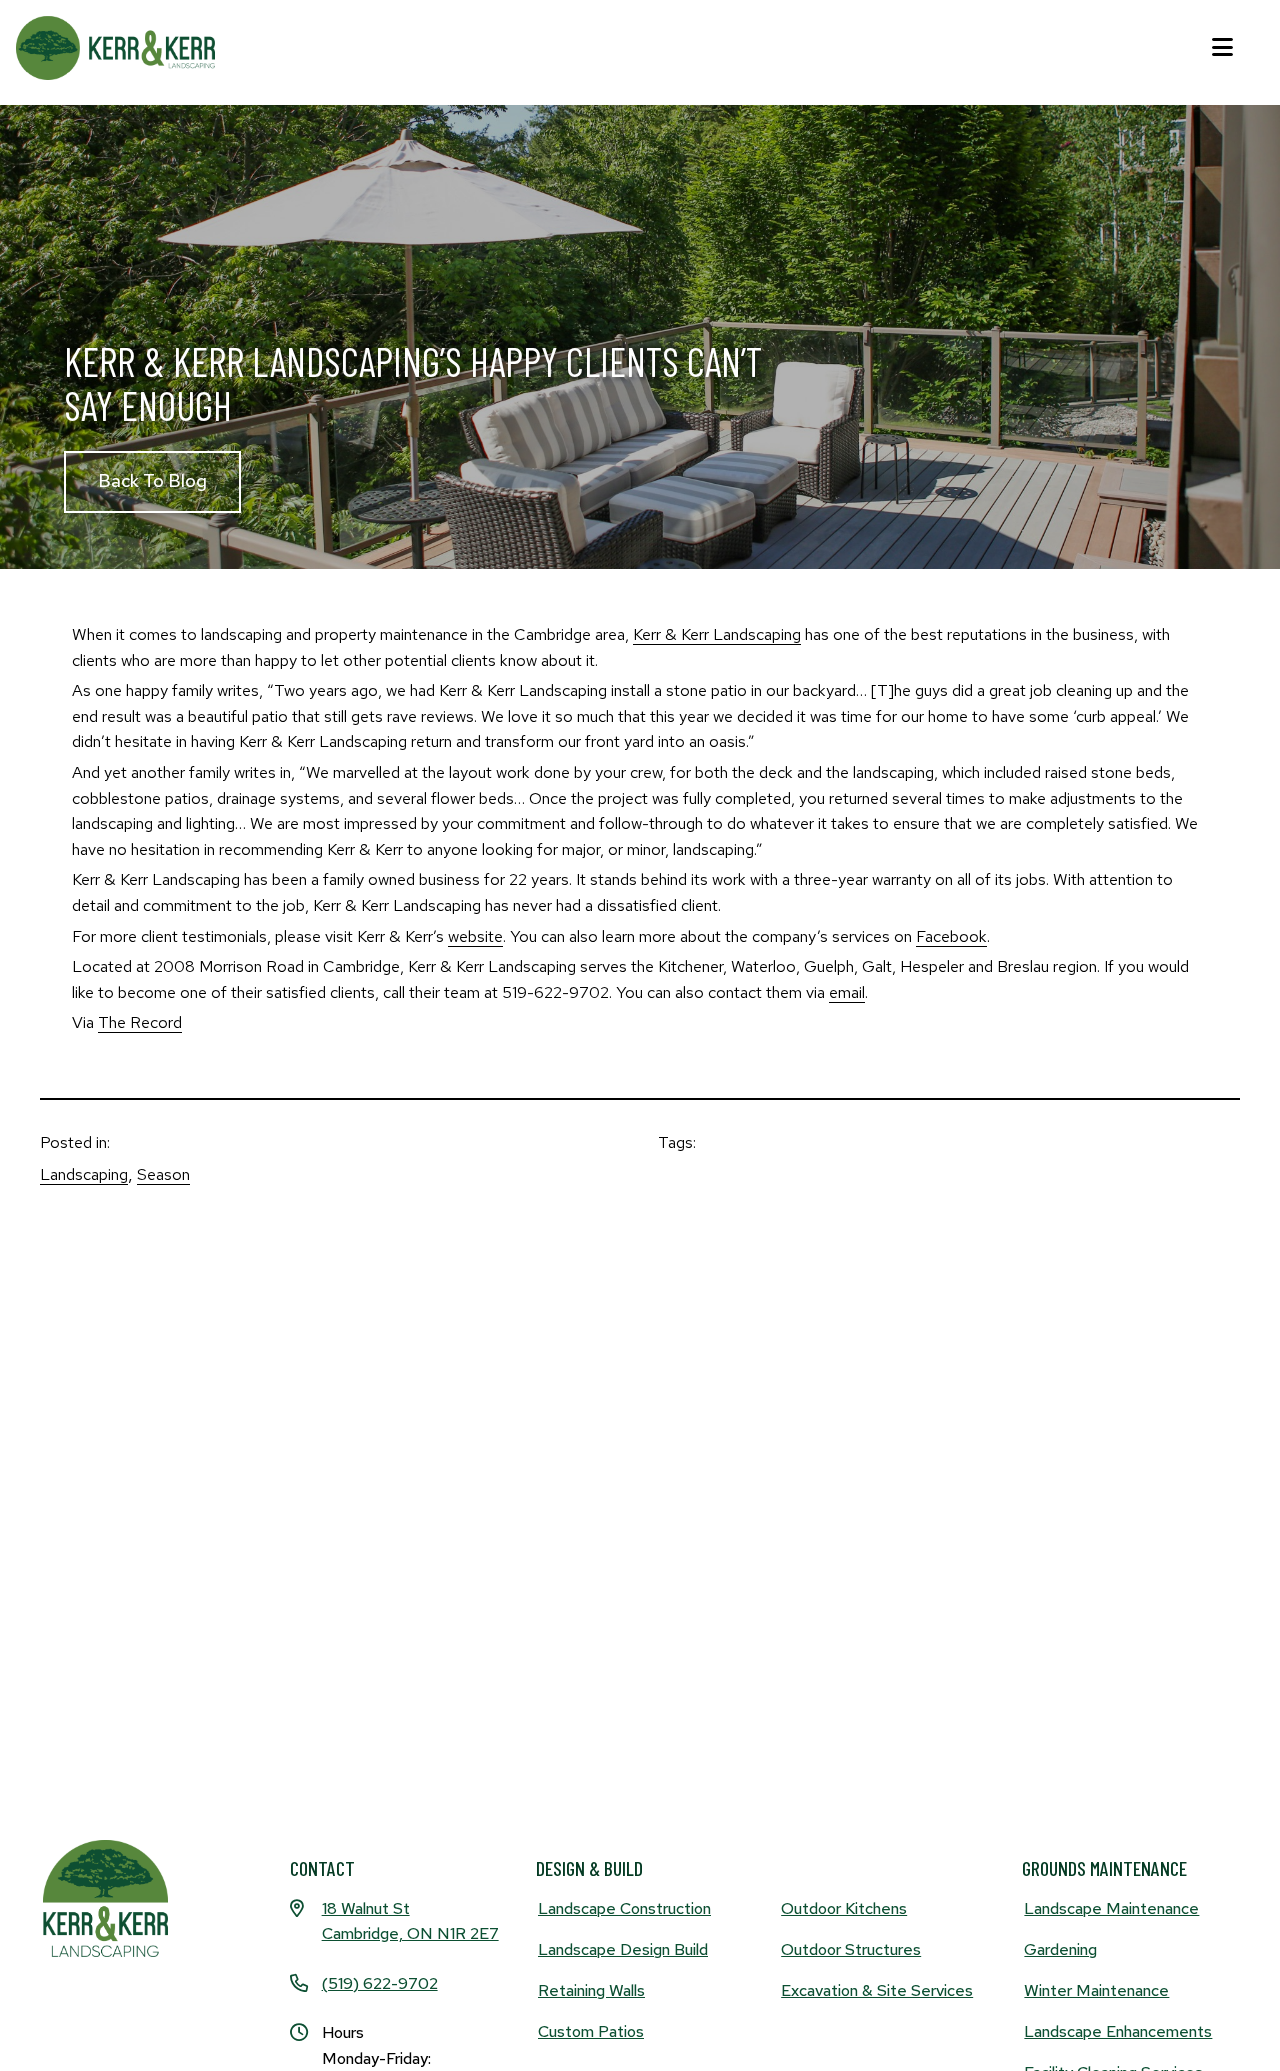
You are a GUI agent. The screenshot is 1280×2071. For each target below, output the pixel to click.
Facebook (951, 936)
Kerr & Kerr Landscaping (717, 634)
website (475, 936)
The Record (140, 1022)
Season (163, 1174)
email (847, 992)
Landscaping (84, 1174)
